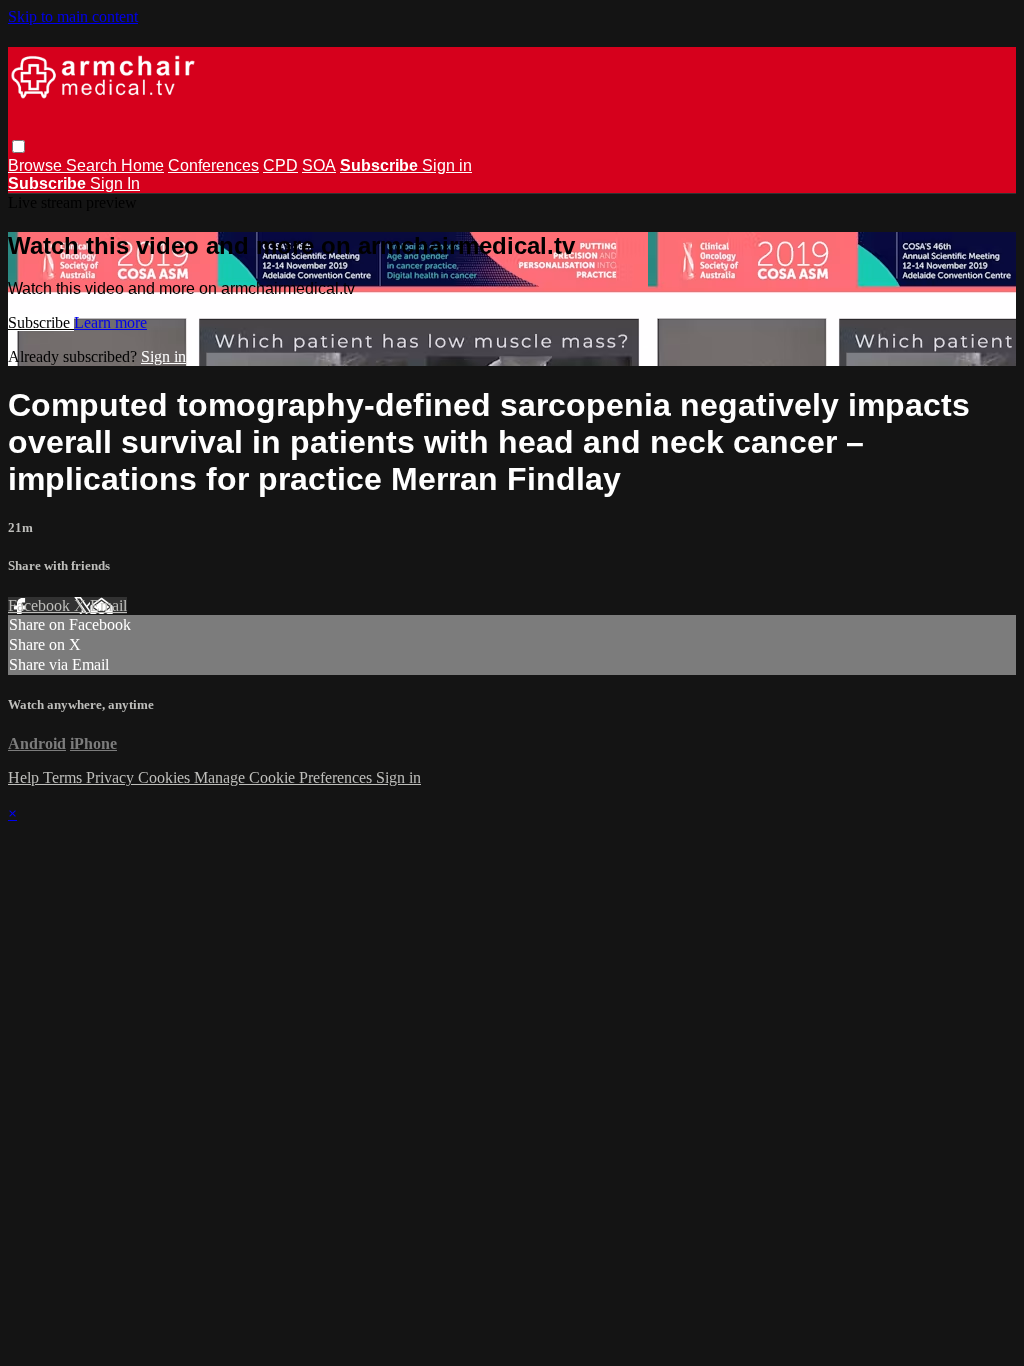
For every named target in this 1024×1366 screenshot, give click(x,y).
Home (142, 165)
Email (108, 605)
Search (93, 165)
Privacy (112, 777)
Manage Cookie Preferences (285, 777)
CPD (280, 165)
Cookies (166, 777)
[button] (18, 146)
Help (25, 777)
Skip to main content (73, 16)
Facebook (41, 605)
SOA (319, 165)
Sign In (115, 183)
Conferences (213, 165)
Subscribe (41, 322)
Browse (37, 165)
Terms (64, 777)
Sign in (447, 165)
